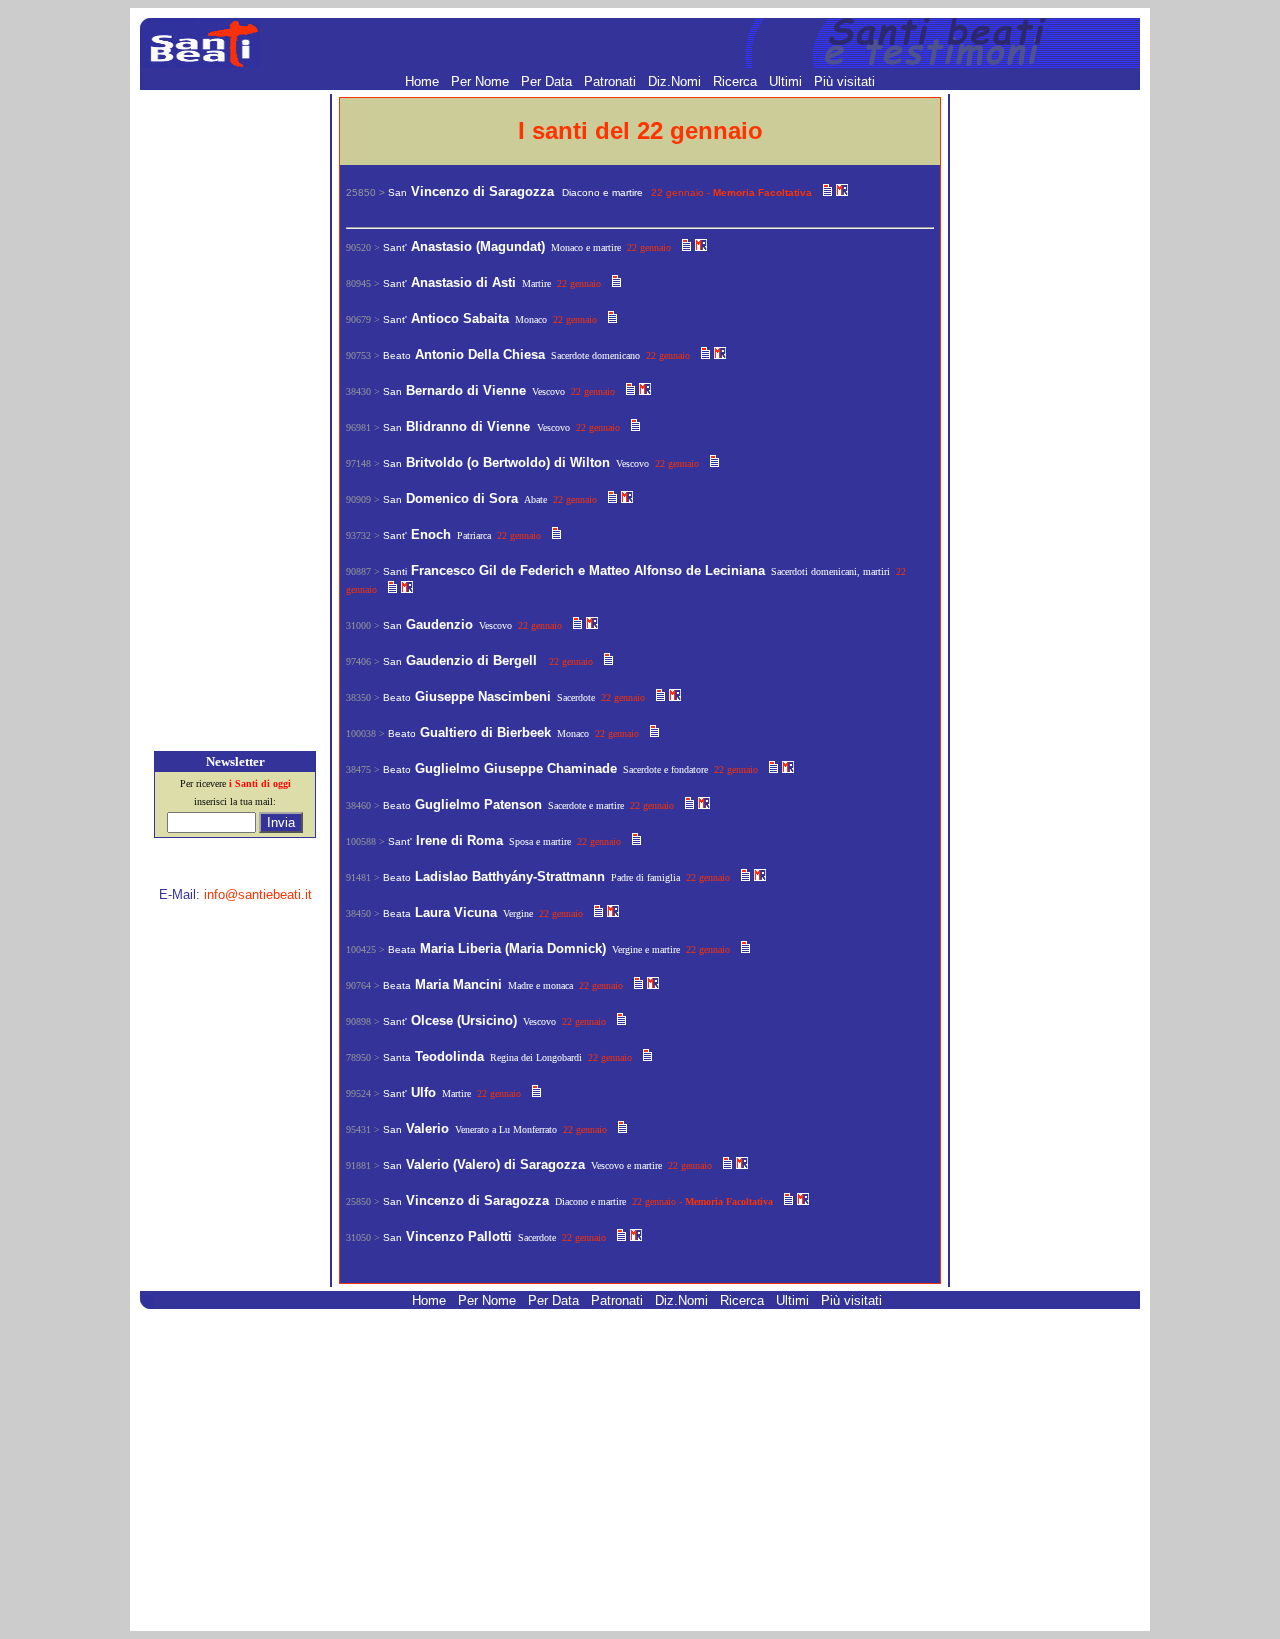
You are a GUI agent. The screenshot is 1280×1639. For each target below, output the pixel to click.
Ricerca (737, 81)
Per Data (548, 81)
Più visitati (844, 81)
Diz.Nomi (676, 81)
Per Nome (482, 81)
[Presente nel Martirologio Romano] (842, 191)
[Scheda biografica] (827, 191)
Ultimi (787, 81)
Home (424, 81)
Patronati (612, 81)
